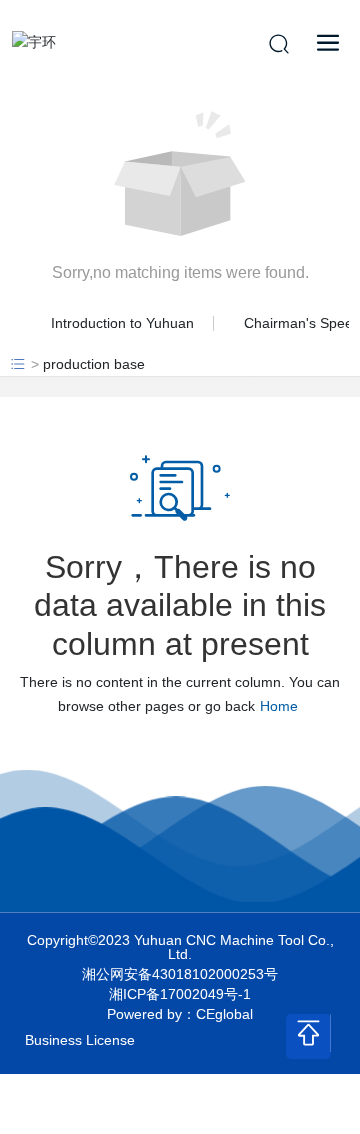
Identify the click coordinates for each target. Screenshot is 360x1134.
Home (279, 706)
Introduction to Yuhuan (122, 323)
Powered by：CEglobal (180, 1014)
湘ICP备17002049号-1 (180, 994)
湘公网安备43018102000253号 (180, 974)
